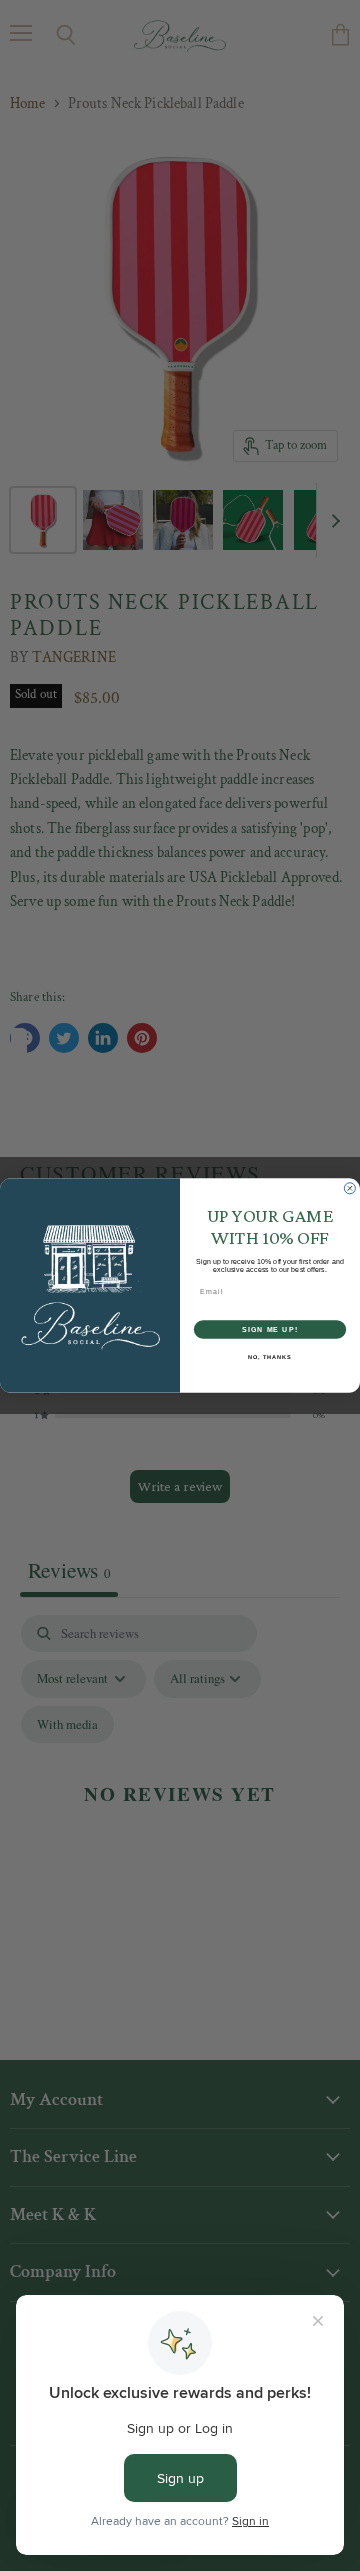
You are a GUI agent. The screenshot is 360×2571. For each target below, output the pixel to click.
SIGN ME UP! (270, 1329)
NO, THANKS (270, 1357)
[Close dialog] (349, 1188)
